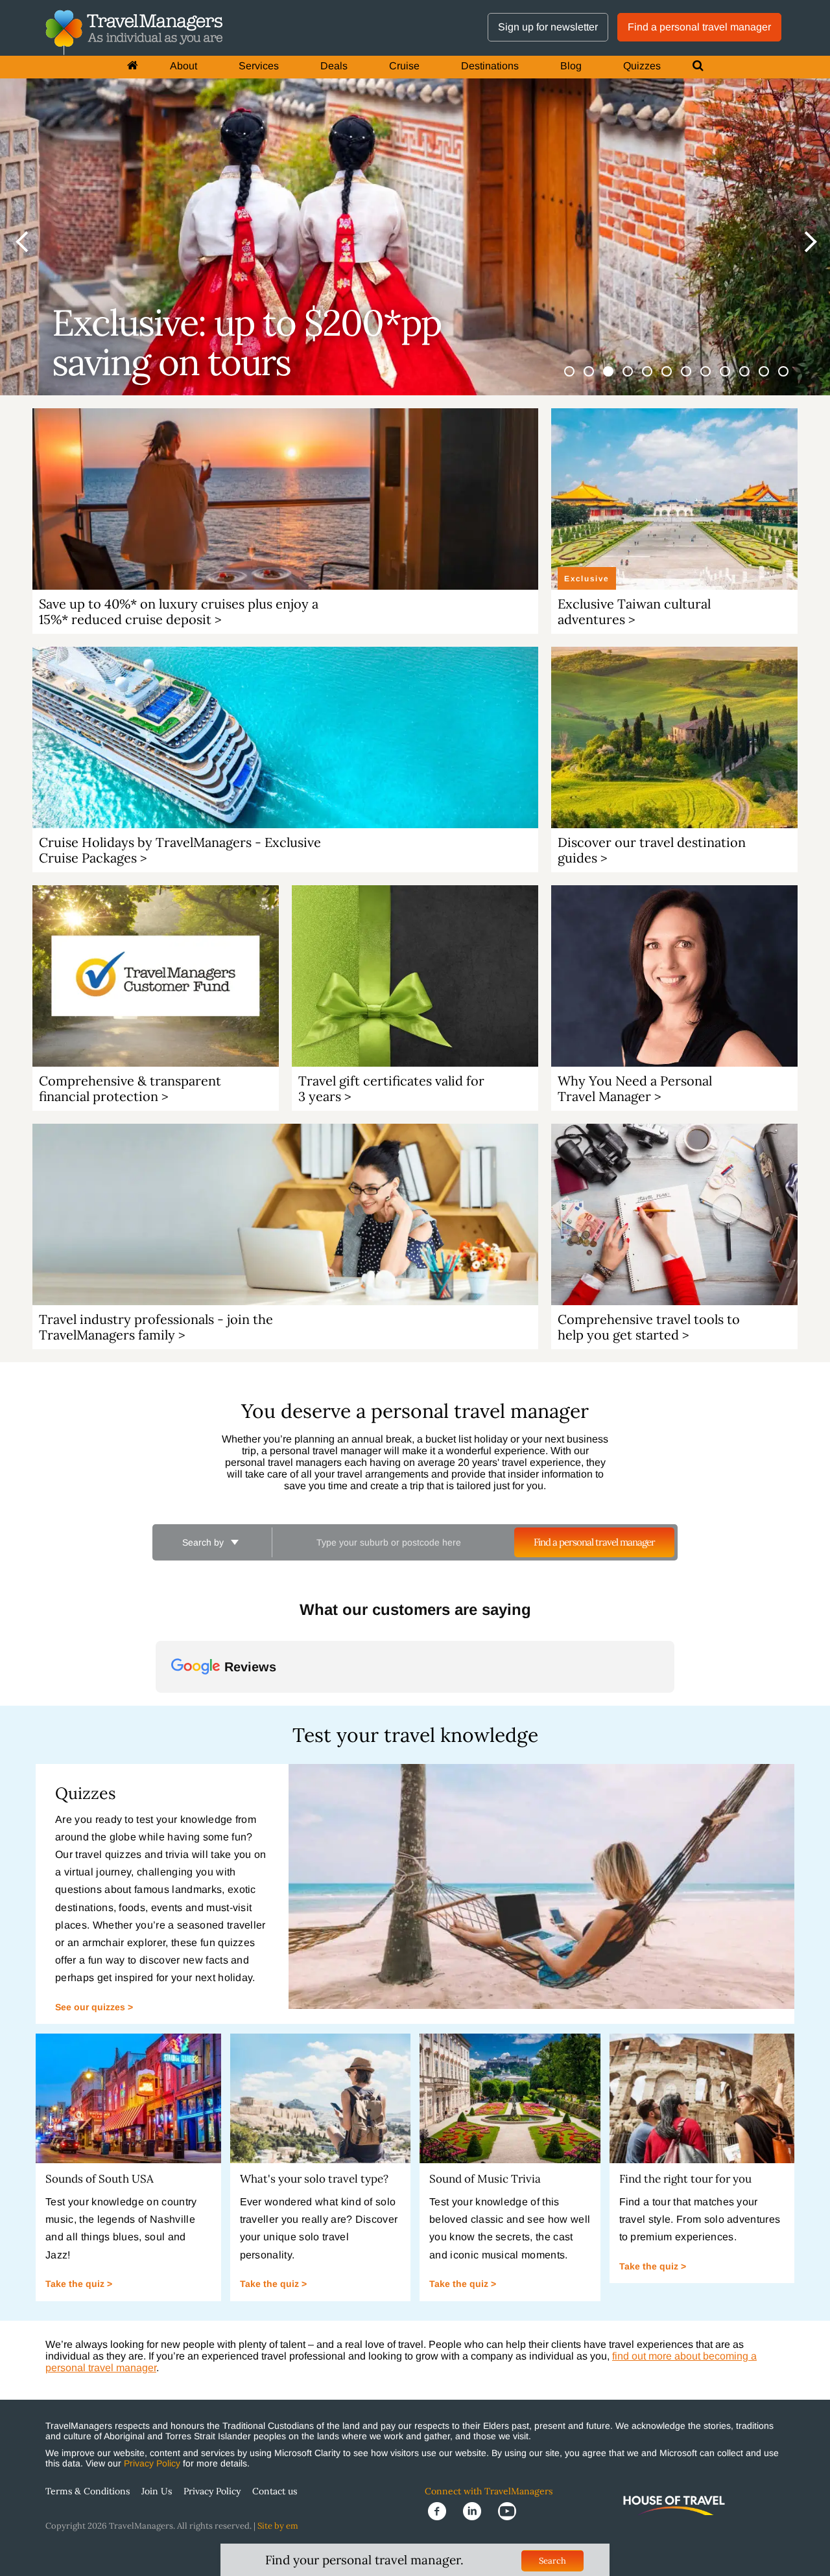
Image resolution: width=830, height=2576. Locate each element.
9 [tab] (733, 379)
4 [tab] (635, 379)
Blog (571, 66)
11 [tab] (772, 379)
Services (259, 66)
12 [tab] (791, 379)
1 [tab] (577, 379)
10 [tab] (752, 379)
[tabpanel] (415, 198)
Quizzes (642, 66)
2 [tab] (597, 379)
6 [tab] (674, 379)
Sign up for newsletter (548, 27)
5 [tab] (655, 379)
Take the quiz (76, 2489)
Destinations (490, 66)
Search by (204, 1542)
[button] (156, 1818)
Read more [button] (201, 1852)
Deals (334, 66)
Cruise (404, 66)
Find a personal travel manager (699, 27)
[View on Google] (185, 1754)
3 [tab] (616, 379)
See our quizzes (91, 2212)
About (184, 66)
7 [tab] (694, 379)
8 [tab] (713, 379)
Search (552, 2561)
